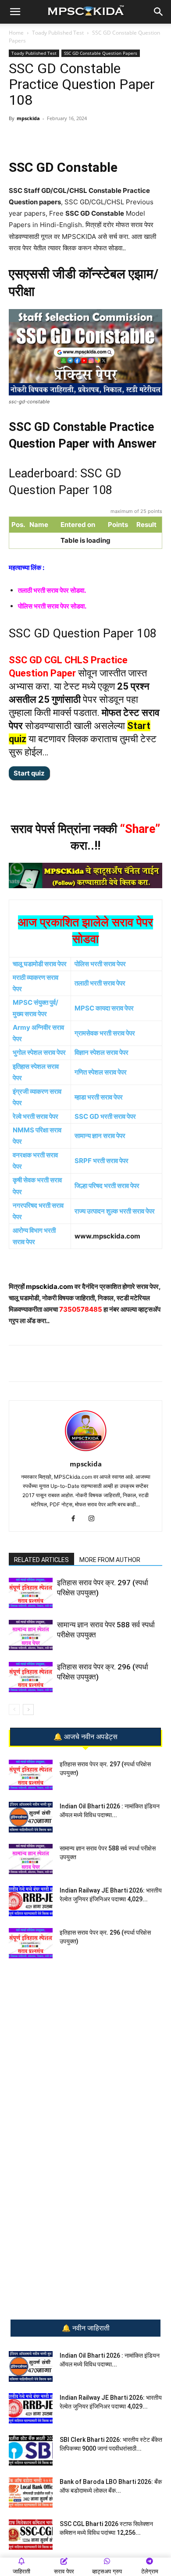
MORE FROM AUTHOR (110, 1560)
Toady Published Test (58, 33)
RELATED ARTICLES (41, 1560)
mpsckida (28, 118)
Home (16, 33)
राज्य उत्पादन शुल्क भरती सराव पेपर (115, 1211)
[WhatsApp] (45, 138)
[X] (106, 138)
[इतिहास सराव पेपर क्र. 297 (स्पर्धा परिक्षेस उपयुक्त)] (31, 1593)
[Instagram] (95, 1519)
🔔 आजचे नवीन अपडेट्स (85, 1737)
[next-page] (28, 1710)
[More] (126, 138)
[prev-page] (14, 1710)
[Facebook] (85, 138)
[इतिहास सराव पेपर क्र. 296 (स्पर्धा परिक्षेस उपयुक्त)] (31, 1677)
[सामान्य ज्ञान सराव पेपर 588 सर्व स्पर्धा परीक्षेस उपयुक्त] (31, 1635)
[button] (15, 12)
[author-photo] (85, 1452)
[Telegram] (65, 138)
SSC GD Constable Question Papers (101, 53)
